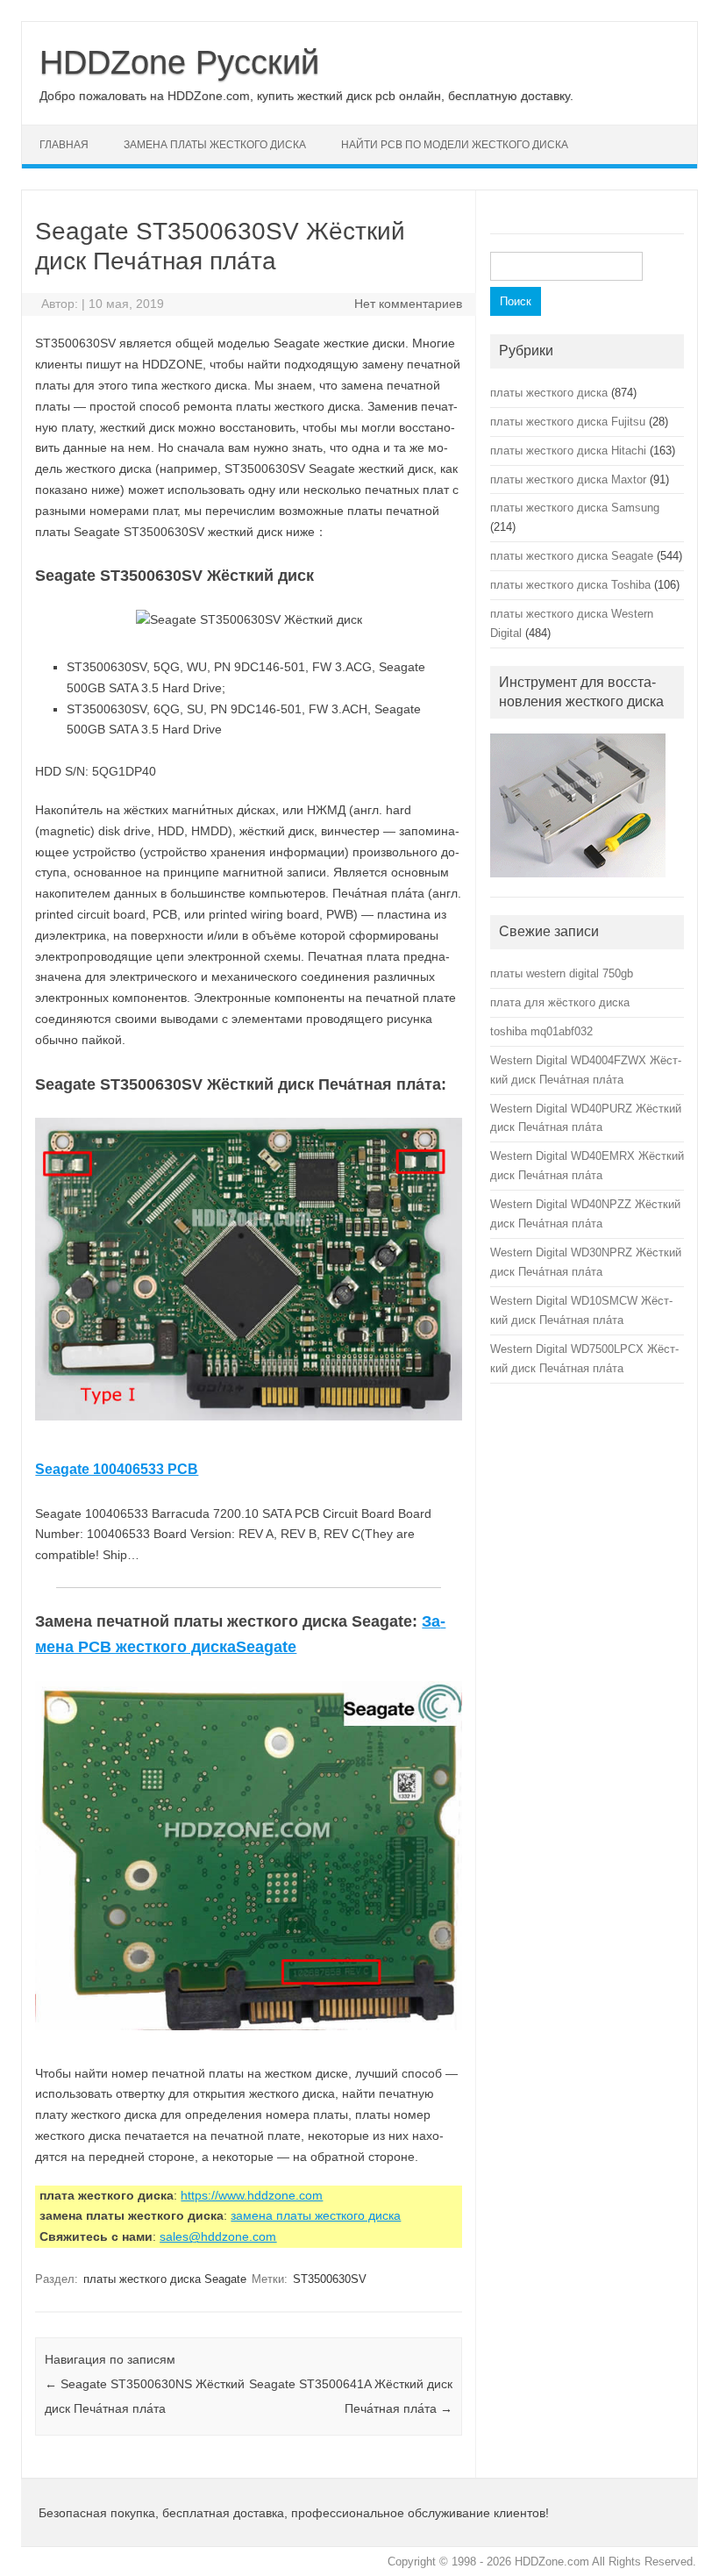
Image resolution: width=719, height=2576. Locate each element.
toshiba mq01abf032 (541, 1031)
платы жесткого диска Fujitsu (568, 422)
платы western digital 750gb (562, 973)
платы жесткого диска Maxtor (568, 479)
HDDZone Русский (179, 62)
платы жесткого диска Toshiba (570, 585)
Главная (64, 145)
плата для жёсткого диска (560, 1002)
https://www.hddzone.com (252, 2195)
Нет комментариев (408, 304)
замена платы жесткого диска (215, 145)
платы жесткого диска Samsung (575, 508)
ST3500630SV (330, 2279)
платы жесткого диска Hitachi (568, 451)
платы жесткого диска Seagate (165, 2279)
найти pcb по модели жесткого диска (455, 145)
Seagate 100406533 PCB (117, 1469)
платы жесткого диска (549, 393)
